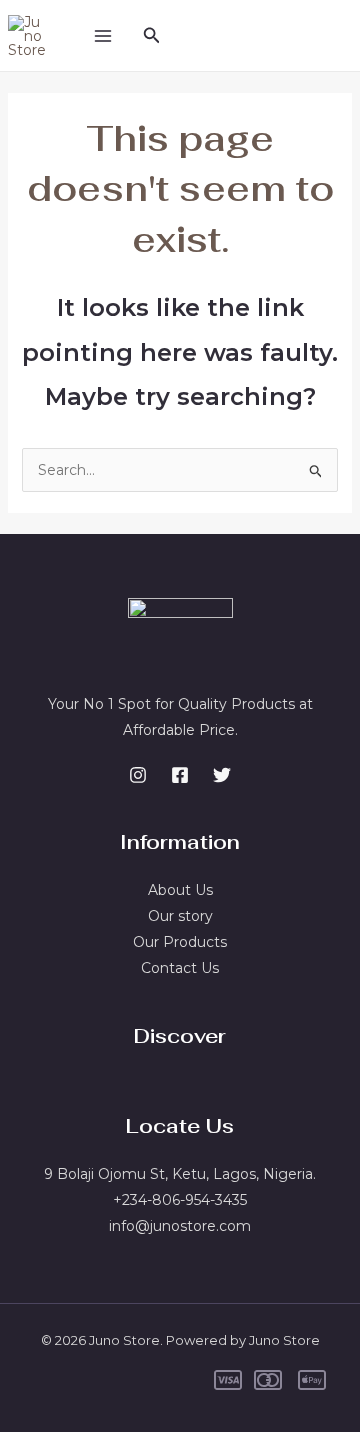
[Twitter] (222, 775)
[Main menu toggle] (102, 35)
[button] (152, 36)
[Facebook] (180, 775)
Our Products (180, 942)
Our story (180, 916)
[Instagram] (138, 775)
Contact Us (180, 968)
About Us (180, 890)
